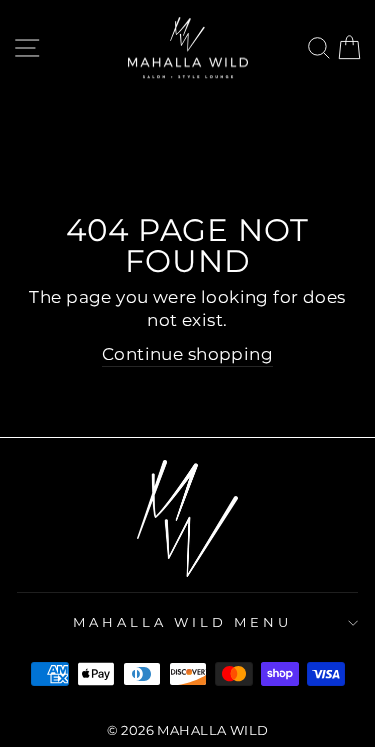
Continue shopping (187, 354)
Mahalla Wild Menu (182, 622)
